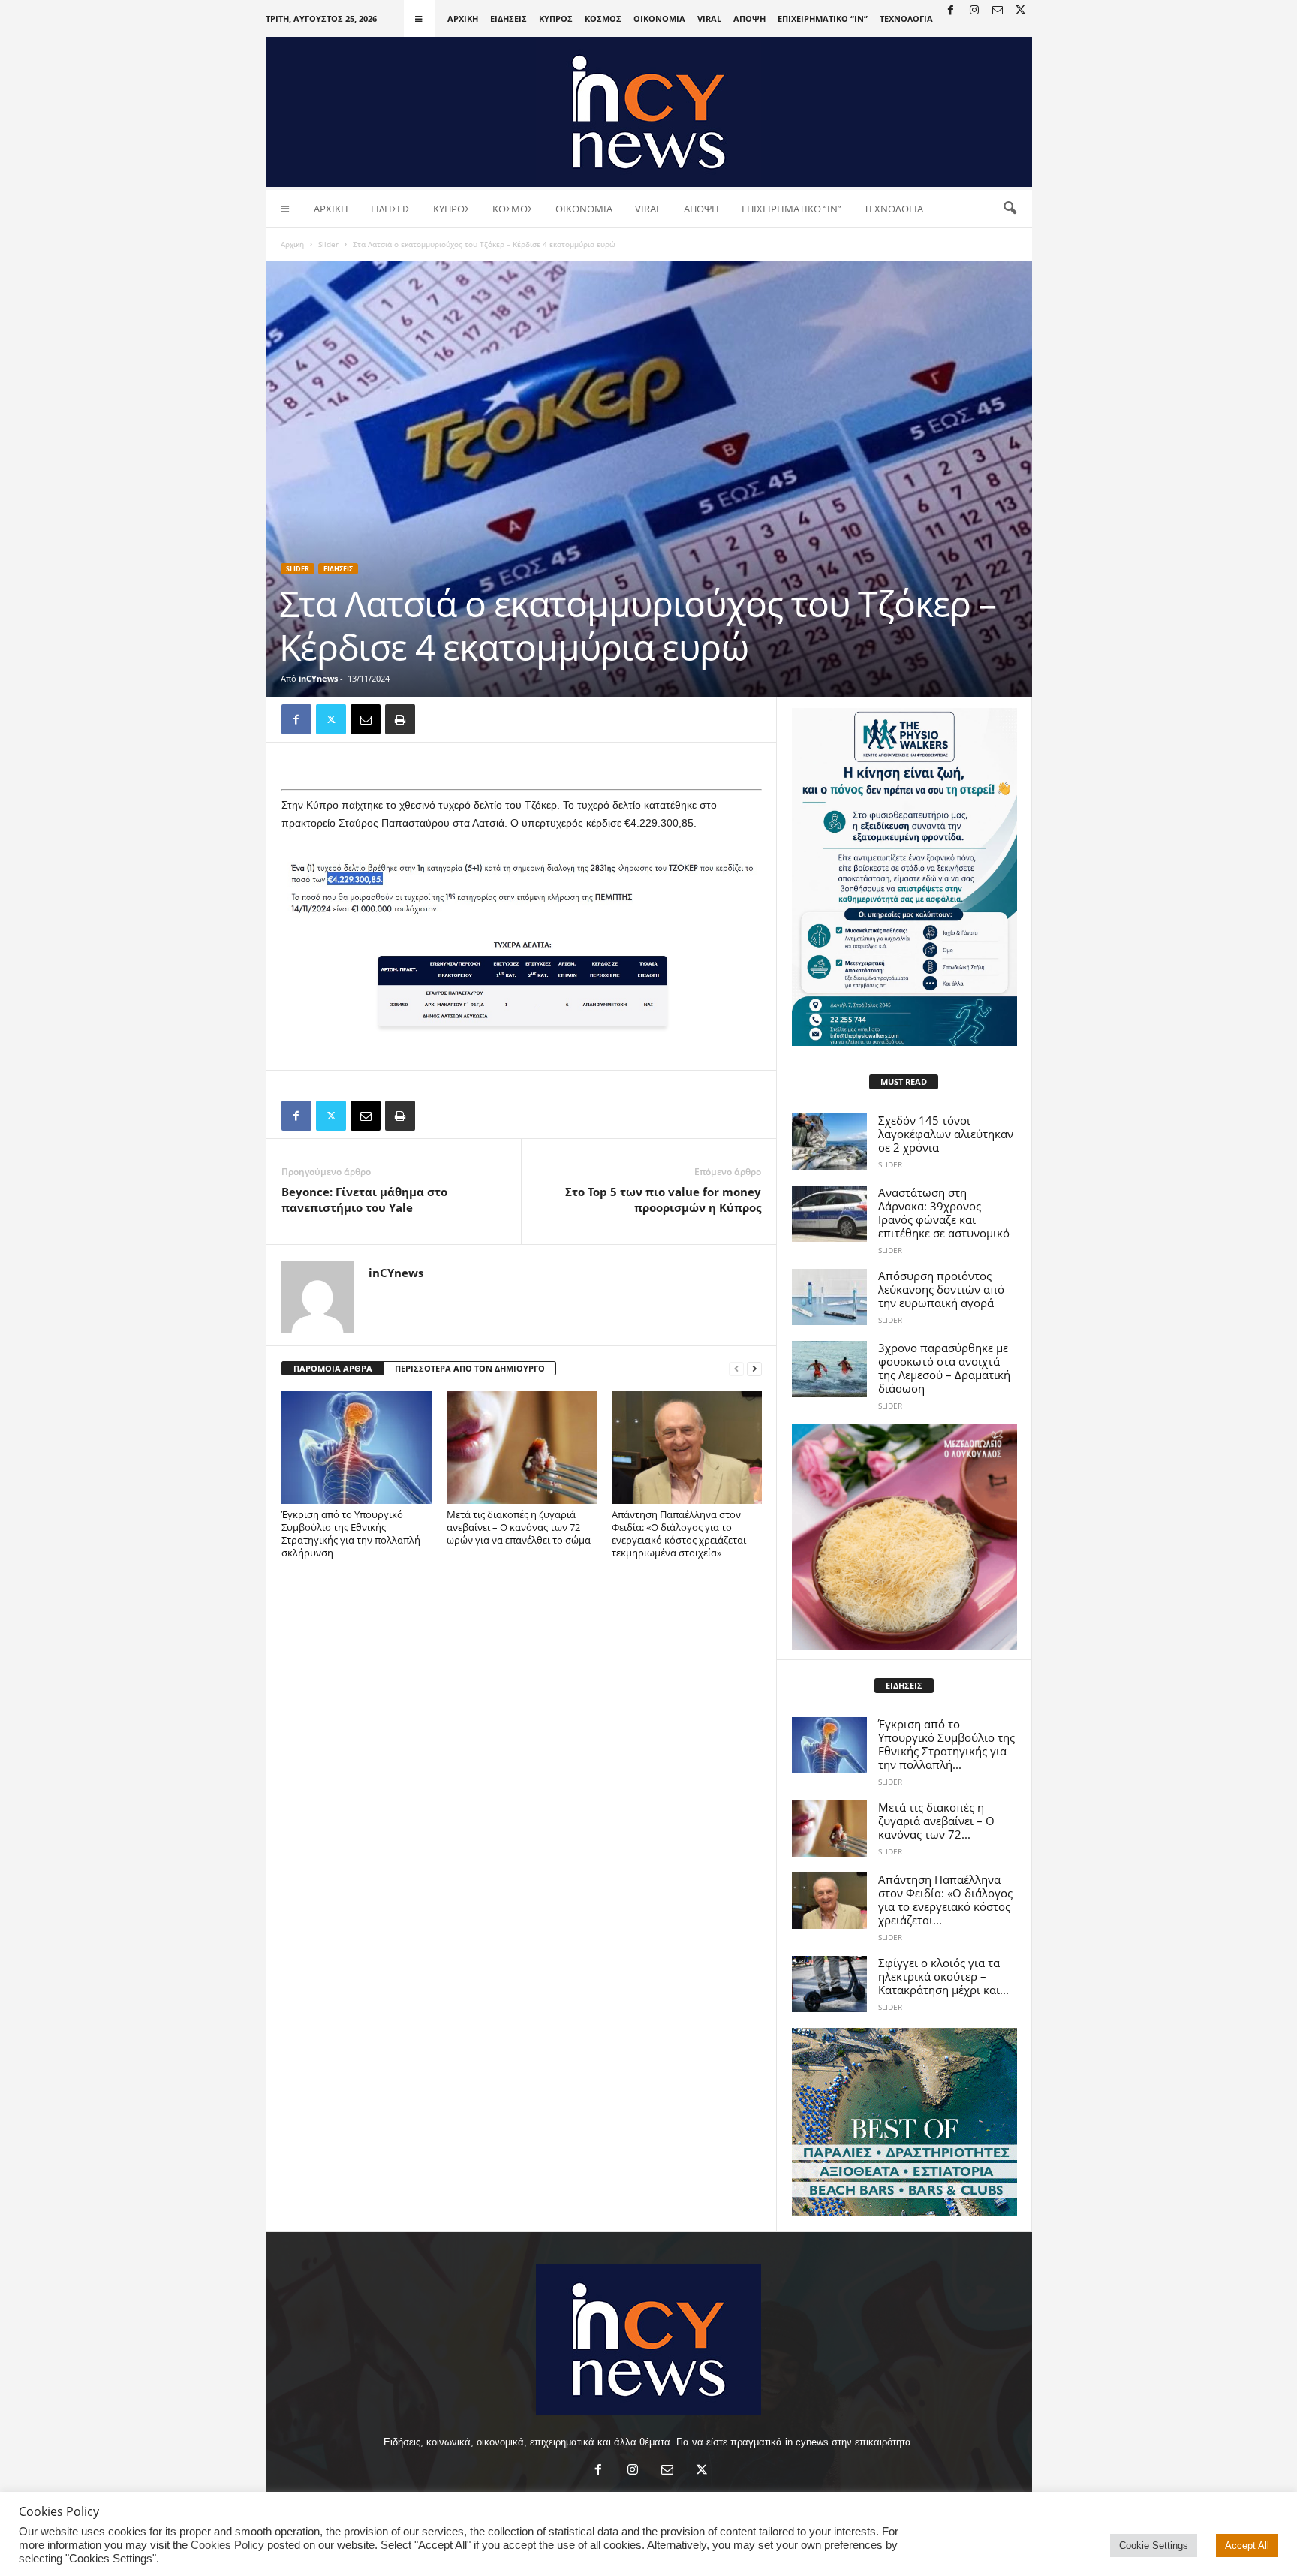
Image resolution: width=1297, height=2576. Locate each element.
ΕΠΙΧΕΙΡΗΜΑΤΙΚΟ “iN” (823, 18)
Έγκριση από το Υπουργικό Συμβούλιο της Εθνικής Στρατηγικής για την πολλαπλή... (946, 1744)
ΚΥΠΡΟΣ (556, 18)
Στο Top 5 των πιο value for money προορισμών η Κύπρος (663, 1199)
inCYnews (318, 678)
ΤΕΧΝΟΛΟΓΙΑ (906, 18)
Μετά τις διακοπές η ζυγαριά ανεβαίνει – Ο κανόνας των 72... (936, 1821)
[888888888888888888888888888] (904, 877)
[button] (1010, 209)
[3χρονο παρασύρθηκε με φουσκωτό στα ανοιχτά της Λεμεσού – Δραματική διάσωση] (829, 1369)
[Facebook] (951, 11)
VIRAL (709, 18)
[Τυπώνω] (400, 719)
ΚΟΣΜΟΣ (603, 18)
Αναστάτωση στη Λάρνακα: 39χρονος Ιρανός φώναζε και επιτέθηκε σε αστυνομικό (944, 1213)
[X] (1021, 11)
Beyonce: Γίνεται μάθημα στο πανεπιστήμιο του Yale (364, 1199)
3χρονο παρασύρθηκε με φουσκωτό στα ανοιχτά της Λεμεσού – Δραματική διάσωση (944, 1368)
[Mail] (998, 11)
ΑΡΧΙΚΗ (463, 18)
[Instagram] (974, 11)
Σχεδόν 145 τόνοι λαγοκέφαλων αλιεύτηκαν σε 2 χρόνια (946, 1134)
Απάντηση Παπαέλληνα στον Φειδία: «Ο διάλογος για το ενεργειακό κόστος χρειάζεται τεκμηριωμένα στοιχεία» (679, 1534)
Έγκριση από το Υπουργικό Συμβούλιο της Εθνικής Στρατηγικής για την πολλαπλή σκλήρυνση (351, 1534)
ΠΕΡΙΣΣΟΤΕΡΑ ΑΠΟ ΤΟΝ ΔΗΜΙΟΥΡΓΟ (470, 1368)
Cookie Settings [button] (1154, 2546)
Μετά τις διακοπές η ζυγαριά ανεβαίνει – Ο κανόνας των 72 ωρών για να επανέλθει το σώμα (519, 1527)
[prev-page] (736, 1369)
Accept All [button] (1247, 2546)
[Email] (366, 719)
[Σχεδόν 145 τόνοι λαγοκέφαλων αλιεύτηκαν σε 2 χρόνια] (829, 1142)
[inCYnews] (649, 112)
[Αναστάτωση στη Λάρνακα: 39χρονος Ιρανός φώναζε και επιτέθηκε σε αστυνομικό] (829, 1214)
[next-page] (754, 1369)
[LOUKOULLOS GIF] (904, 1537)
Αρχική (292, 244)
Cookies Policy (227, 2545)
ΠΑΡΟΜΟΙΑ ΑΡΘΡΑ (333, 1368)
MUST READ (904, 1082)
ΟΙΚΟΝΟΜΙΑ (659, 18)
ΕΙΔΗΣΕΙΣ (509, 18)
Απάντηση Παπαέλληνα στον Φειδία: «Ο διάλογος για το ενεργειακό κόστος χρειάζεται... (945, 1900)
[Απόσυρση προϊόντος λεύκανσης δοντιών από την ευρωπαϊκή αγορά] (829, 1297)
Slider (328, 244)
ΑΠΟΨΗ (749, 18)
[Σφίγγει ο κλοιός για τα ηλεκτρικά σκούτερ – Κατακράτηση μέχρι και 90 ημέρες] (829, 1984)
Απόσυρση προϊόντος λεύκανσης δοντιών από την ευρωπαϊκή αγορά (941, 1289)
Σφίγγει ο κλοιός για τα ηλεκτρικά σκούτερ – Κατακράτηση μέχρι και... (943, 1976)
